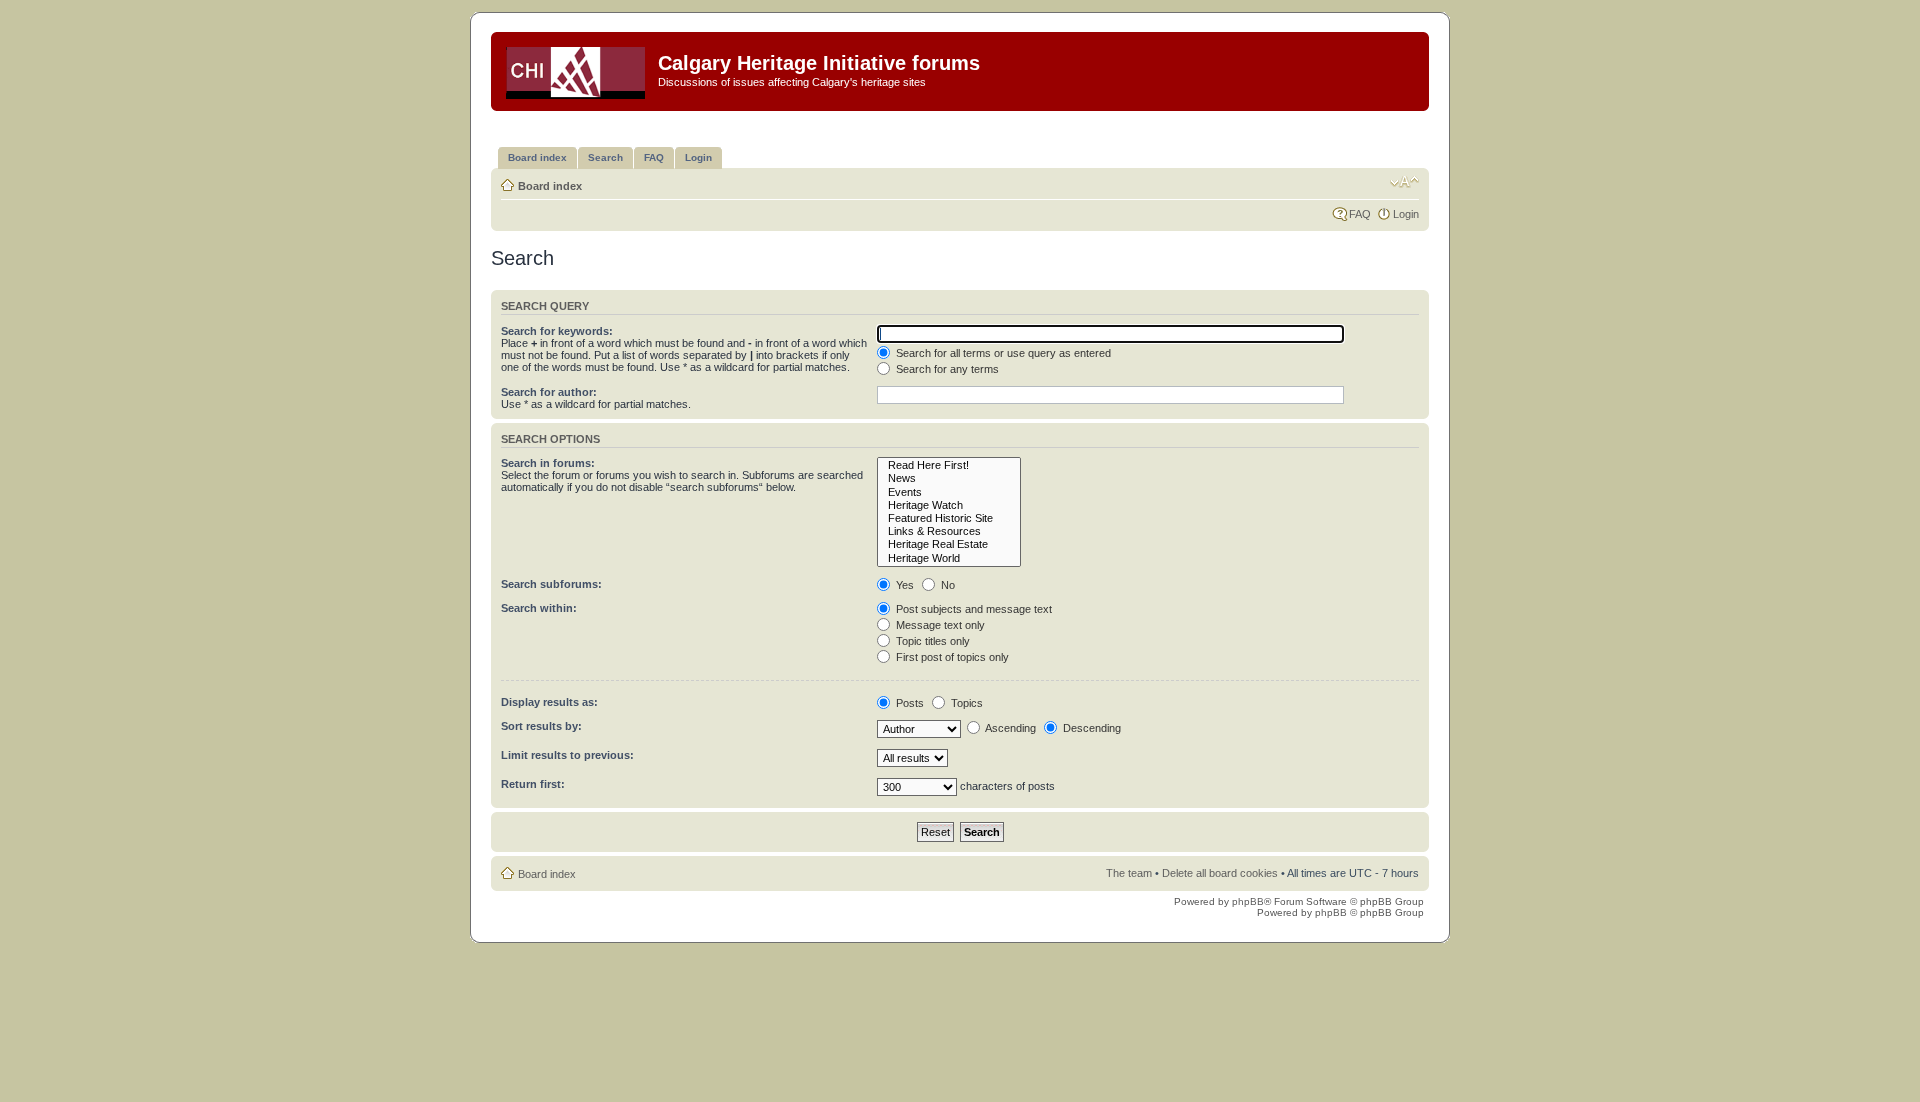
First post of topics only (951, 657)
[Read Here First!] (949, 465)
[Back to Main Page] (577, 69)
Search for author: (549, 392)
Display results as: (549, 702)
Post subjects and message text (972, 609)
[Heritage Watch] (949, 505)
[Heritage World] (949, 558)
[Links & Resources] (949, 531)
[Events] (949, 492)
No (946, 585)
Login (1406, 214)
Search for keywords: (557, 331)
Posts (908, 703)
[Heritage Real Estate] (949, 544)
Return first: (533, 784)
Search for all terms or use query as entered (1002, 353)
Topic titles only (931, 641)
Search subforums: (551, 584)
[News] (949, 478)
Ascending (1009, 728)
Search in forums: (548, 463)
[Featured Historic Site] (949, 518)
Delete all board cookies (1220, 873)
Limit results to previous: (567, 755)
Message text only (939, 625)
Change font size (1404, 182)
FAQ (1360, 214)
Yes (903, 585)
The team (1129, 873)
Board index (550, 186)
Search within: (539, 608)
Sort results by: (541, 726)
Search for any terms (946, 369)
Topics (965, 703)
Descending (1090, 728)
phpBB (1248, 901)
